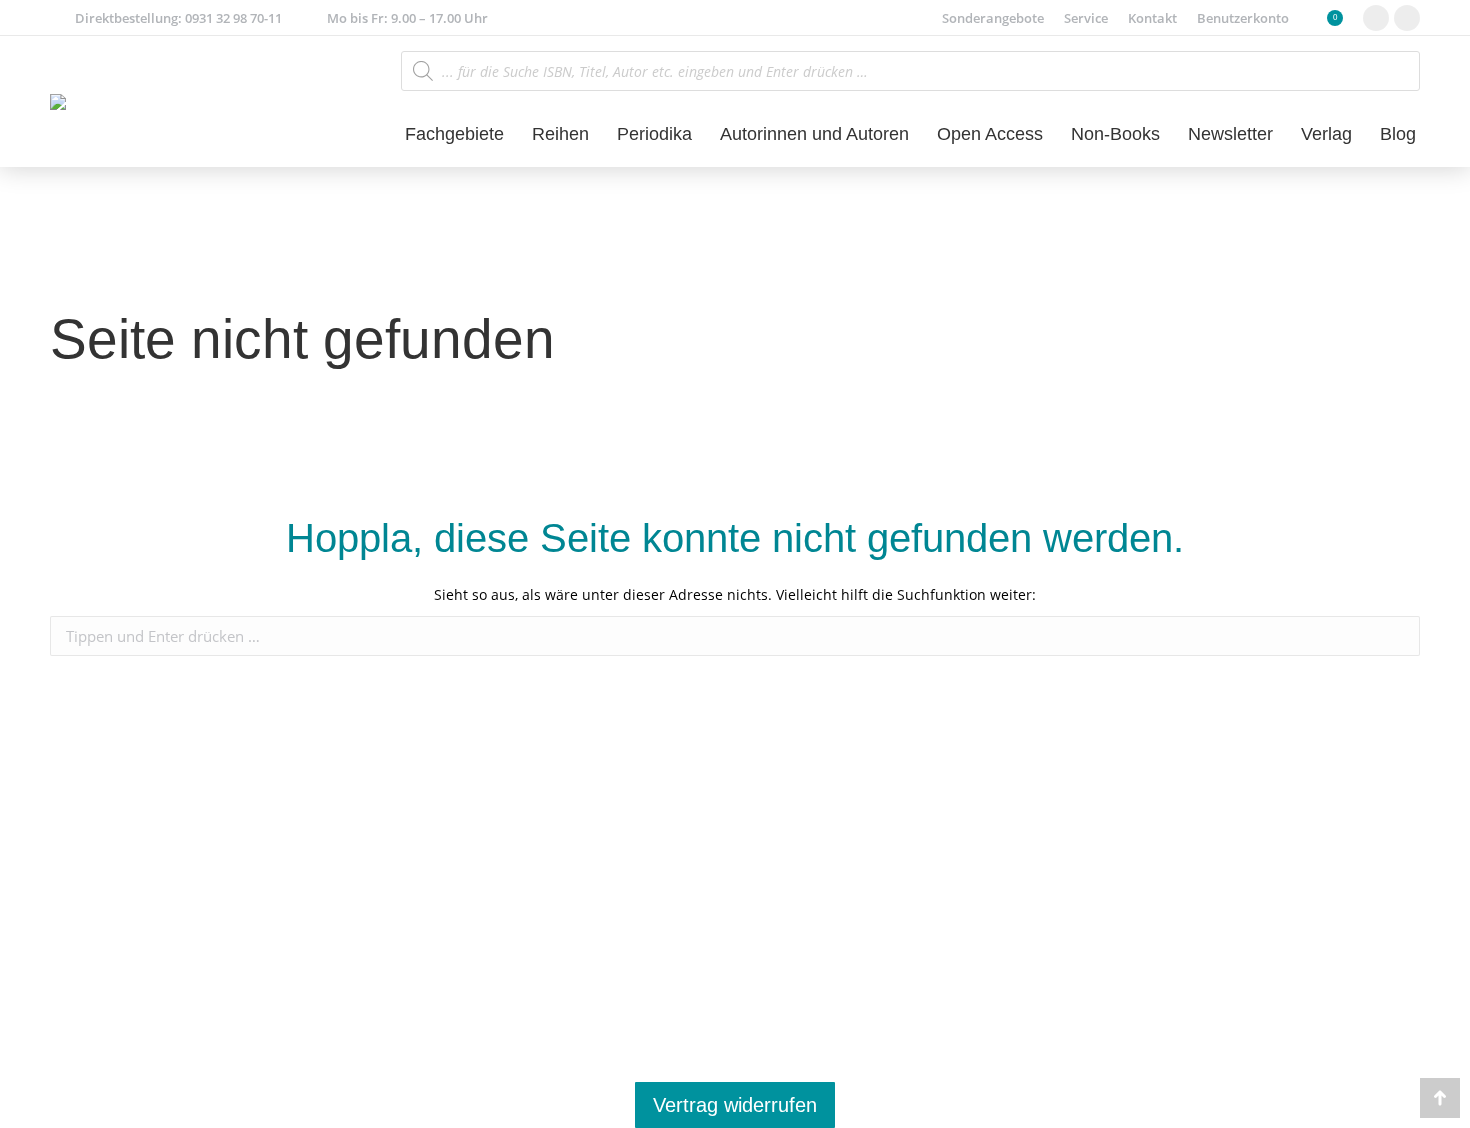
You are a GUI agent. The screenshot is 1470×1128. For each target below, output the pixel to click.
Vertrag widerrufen (735, 1105)
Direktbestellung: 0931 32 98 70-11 (178, 18)
